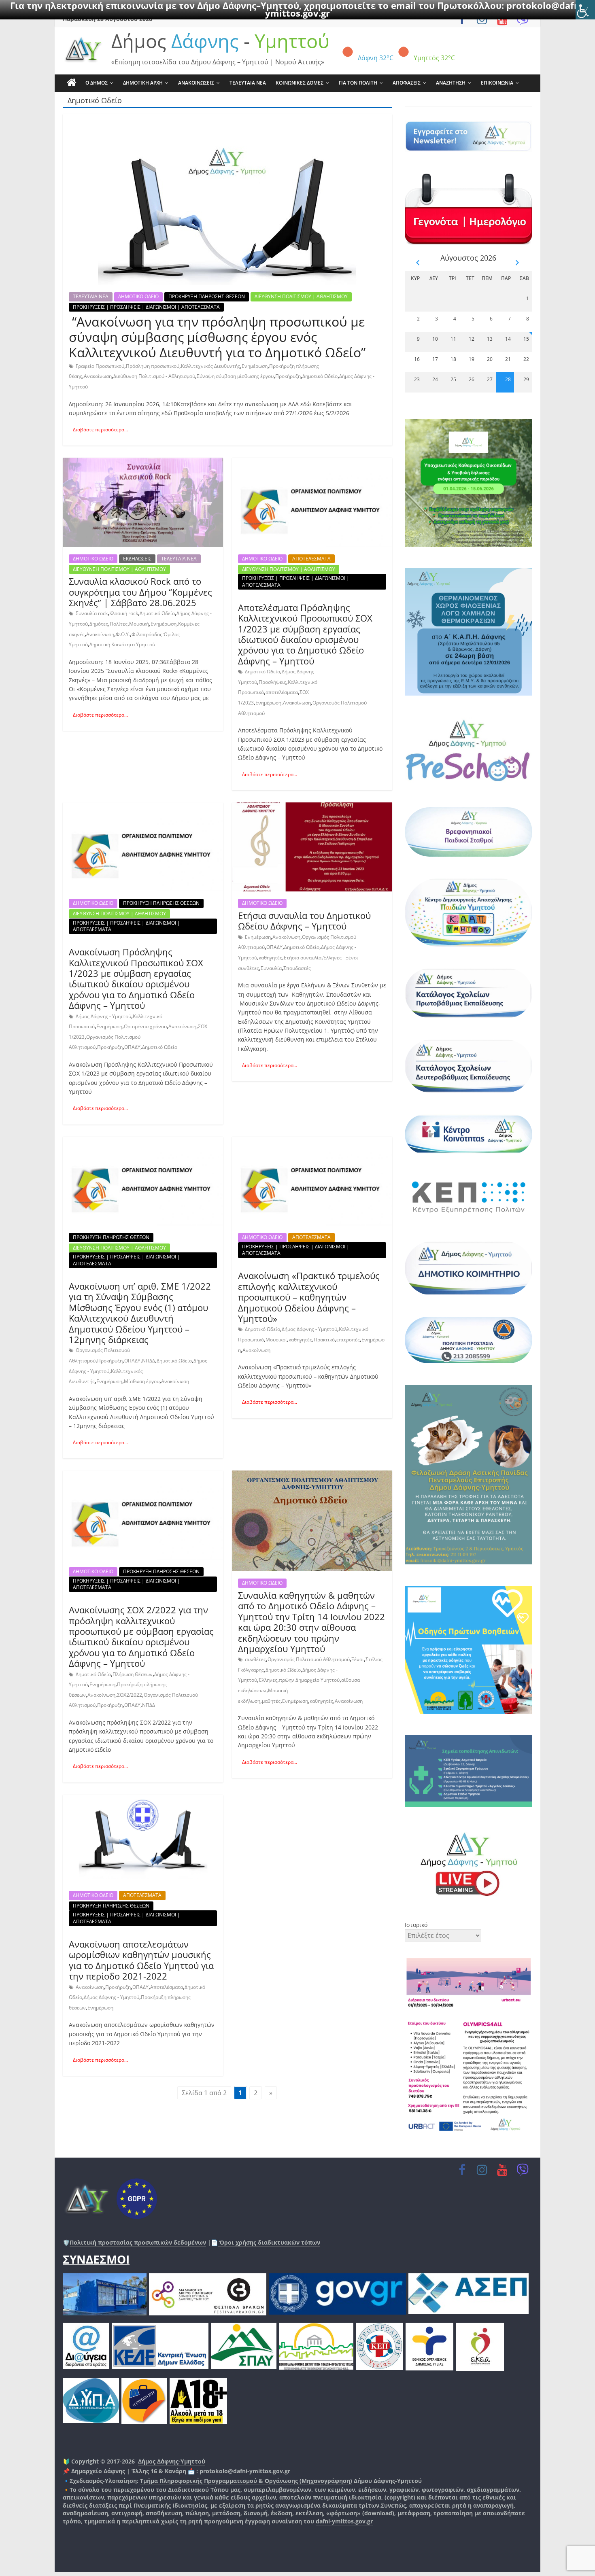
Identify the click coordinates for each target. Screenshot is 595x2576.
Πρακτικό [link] (324, 1340)
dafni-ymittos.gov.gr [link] (344, 2521)
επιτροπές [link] (348, 1340)
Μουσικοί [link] (276, 1340)
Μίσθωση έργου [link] (142, 1381)
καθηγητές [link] (270, 958)
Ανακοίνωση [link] (98, 376)
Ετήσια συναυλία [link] (303, 958)
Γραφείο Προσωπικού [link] (100, 366)
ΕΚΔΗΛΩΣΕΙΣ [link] (137, 559)
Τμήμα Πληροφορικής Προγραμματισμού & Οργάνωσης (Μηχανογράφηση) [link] (246, 2481)
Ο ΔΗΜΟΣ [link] (97, 83)
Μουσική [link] (139, 624)
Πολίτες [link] (119, 624)
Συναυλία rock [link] (92, 613)
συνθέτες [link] (255, 1659)
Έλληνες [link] (268, 1680)
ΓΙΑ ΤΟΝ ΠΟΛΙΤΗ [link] (358, 83)
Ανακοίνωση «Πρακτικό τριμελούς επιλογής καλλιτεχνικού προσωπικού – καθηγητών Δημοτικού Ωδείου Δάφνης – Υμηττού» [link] (309, 1297)
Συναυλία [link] (271, 968)
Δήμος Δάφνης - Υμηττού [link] (103, 1016)
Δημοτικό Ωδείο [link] (320, 376)
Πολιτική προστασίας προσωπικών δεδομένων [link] (138, 2242)
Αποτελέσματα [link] (167, 1987)
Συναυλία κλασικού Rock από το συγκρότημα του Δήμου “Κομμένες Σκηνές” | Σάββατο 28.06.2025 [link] (140, 592)
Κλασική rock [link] (124, 613)
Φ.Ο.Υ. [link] (123, 634)
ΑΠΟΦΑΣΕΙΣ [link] (407, 83)
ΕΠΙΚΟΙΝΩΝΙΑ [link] (497, 83)
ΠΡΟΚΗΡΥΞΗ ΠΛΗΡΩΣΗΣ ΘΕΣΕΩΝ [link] (207, 296)
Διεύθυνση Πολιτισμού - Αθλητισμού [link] (154, 376)
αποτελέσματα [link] (282, 692)
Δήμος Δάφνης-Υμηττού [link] (172, 2461)
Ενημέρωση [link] (255, 366)
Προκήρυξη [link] (288, 376)
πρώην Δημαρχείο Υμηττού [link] (309, 1680)
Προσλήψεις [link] (272, 682)
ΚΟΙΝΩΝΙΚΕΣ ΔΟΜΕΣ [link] (300, 83)
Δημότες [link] (99, 624)
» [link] (271, 2093)
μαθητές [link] (271, 1701)
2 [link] (256, 2093)
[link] (585, 10)
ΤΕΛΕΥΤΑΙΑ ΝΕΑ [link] (248, 83)
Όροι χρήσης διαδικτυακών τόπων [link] (269, 2242)
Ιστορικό (416, 1925)
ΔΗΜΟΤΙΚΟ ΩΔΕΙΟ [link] (138, 296)
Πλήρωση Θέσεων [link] (133, 1674)
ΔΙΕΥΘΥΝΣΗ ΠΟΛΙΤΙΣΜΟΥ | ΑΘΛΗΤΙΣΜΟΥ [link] (301, 296)
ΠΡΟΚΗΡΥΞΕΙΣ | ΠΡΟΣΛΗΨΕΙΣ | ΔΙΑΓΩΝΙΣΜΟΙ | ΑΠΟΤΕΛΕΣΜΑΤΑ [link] (146, 307)
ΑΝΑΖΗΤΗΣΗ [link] (451, 83)
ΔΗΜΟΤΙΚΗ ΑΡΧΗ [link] (143, 83)
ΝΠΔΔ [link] (149, 1361)
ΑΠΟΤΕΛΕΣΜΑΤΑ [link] (311, 559)
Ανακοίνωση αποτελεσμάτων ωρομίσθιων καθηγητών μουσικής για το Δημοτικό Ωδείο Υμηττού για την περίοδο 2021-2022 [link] (141, 1960)
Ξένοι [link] (358, 1659)
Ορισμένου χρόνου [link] (145, 1026)
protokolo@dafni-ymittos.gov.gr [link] (245, 2471)
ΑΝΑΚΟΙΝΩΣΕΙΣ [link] (196, 83)
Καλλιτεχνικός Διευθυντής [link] (210, 366)
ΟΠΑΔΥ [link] (132, 1047)
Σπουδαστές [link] (297, 968)
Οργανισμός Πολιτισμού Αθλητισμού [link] (309, 1659)
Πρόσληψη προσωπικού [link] (153, 366)
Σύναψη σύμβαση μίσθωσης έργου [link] (235, 376)
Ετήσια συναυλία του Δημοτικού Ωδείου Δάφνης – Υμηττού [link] (304, 921)
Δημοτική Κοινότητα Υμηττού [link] (122, 644)
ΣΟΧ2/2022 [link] (130, 1695)
